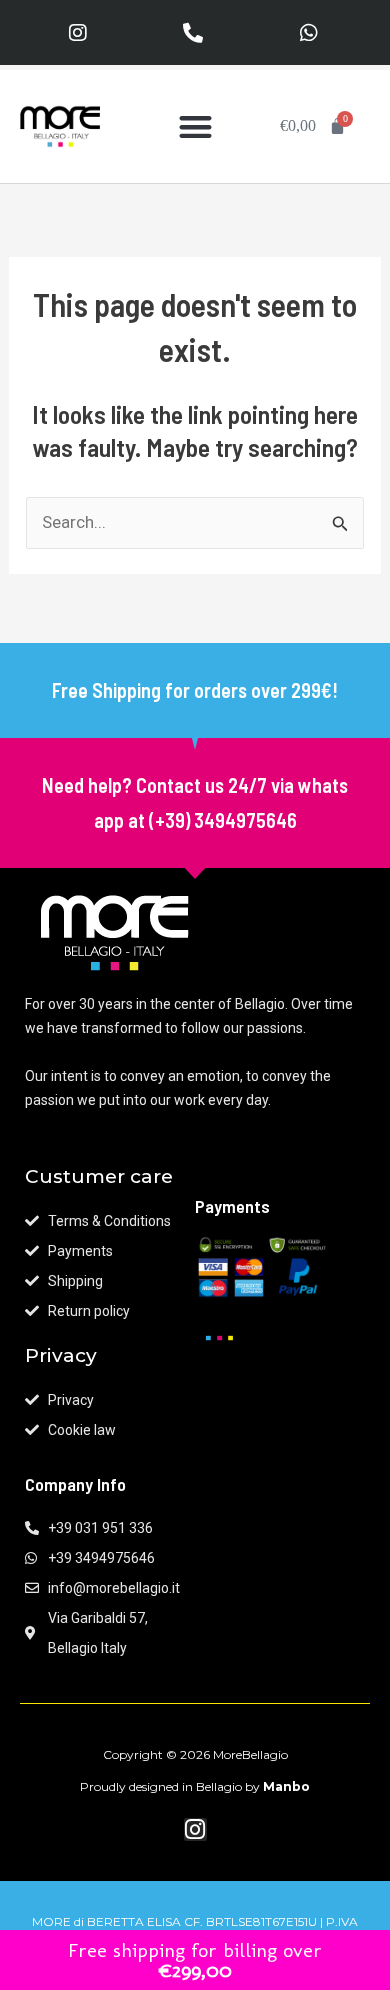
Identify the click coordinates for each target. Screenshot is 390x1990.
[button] (195, 126)
